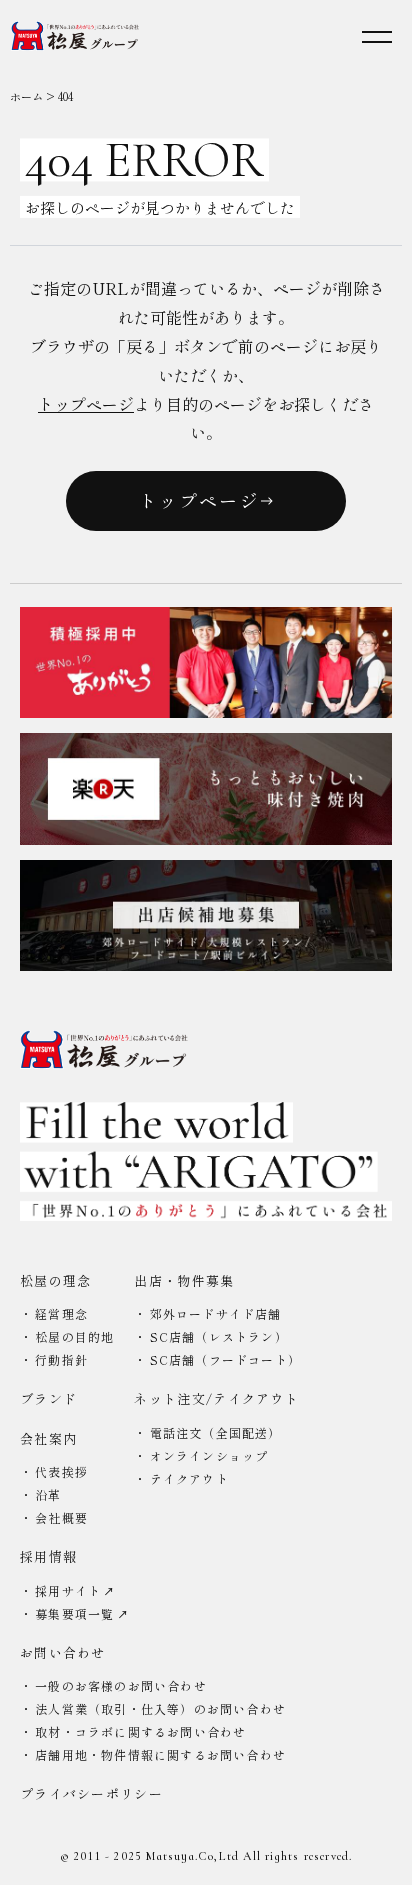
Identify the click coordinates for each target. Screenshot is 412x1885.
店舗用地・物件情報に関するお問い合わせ (160, 1754)
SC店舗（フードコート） (225, 1359)
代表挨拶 (61, 1471)
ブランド (48, 1398)
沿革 (48, 1494)
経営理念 (61, 1313)
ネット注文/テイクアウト (216, 1398)
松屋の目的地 (74, 1336)
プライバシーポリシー (91, 1793)
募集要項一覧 (76, 1613)
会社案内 (48, 1438)
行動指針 (61, 1359)
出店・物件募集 (184, 1280)
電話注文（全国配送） (216, 1432)
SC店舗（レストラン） (219, 1336)
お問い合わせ (63, 1652)
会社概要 (61, 1517)
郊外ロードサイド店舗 (216, 1313)
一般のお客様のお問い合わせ (121, 1685)
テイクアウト (189, 1478)
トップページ (86, 404)
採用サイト (70, 1590)
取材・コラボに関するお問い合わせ (140, 1731)
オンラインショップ (209, 1455)
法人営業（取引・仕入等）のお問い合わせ (160, 1708)
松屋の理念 (56, 1280)
